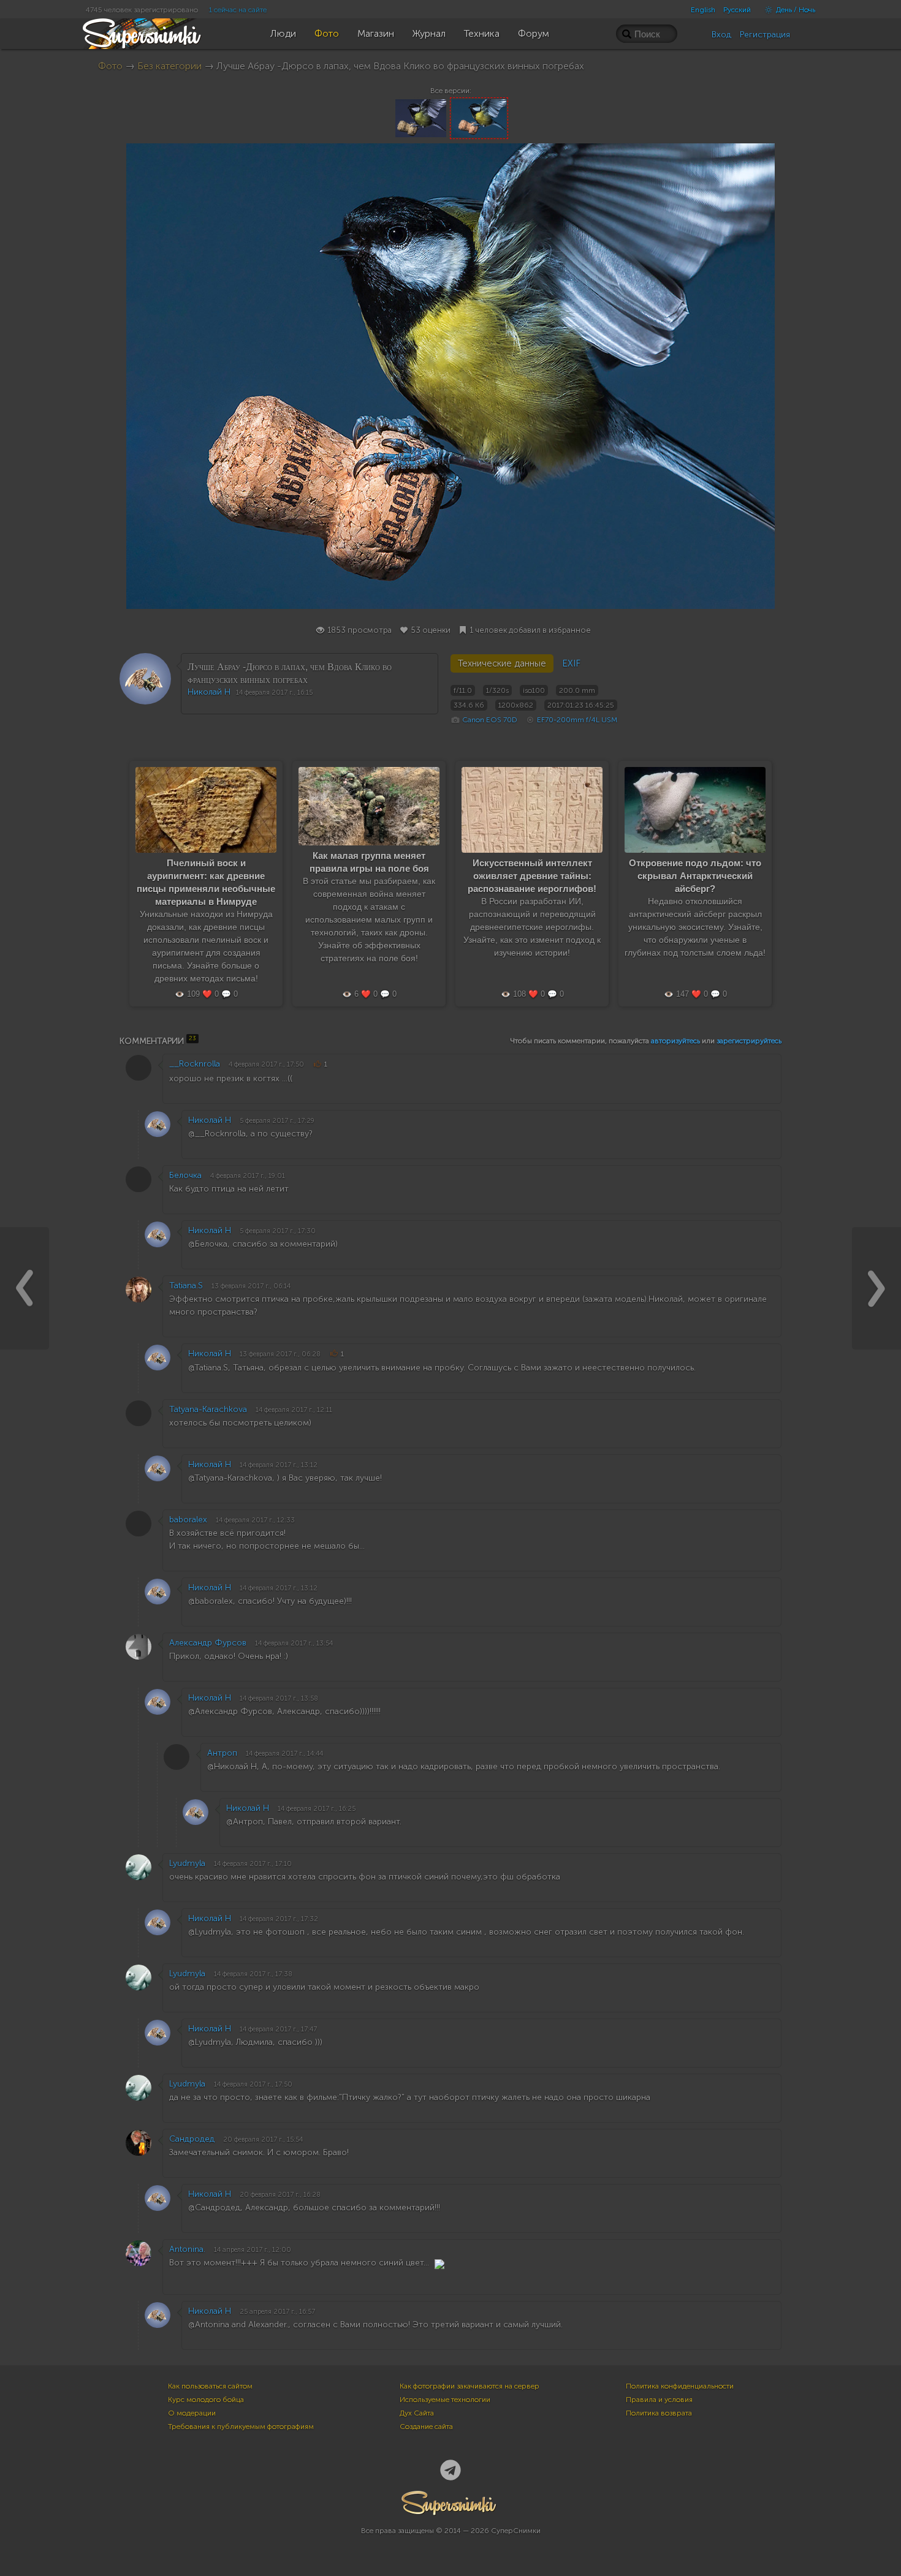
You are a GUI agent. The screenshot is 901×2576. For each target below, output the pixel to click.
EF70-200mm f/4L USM (577, 720)
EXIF (571, 663)
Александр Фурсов (208, 1643)
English (703, 10)
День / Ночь (795, 10)
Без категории (169, 66)
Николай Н (209, 692)
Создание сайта (426, 2427)
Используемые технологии (445, 2400)
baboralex (188, 1520)
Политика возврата (659, 2413)
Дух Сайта (417, 2413)
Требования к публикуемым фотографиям (241, 2427)
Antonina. (187, 2249)
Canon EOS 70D (490, 720)
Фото (110, 66)
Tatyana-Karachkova (208, 1409)
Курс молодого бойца (206, 2400)
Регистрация (765, 35)
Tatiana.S (186, 1286)
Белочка (185, 1175)
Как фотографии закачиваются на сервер (470, 2386)
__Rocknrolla (195, 1064)
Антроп (222, 1753)
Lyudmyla (187, 1863)
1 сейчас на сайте (238, 10)
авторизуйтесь (675, 1041)
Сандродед (192, 2139)
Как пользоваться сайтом (210, 2386)
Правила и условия (659, 2400)
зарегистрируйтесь (749, 1041)
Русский (737, 10)
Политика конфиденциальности (680, 2386)
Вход (721, 35)
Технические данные (502, 663)
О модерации (192, 2413)
